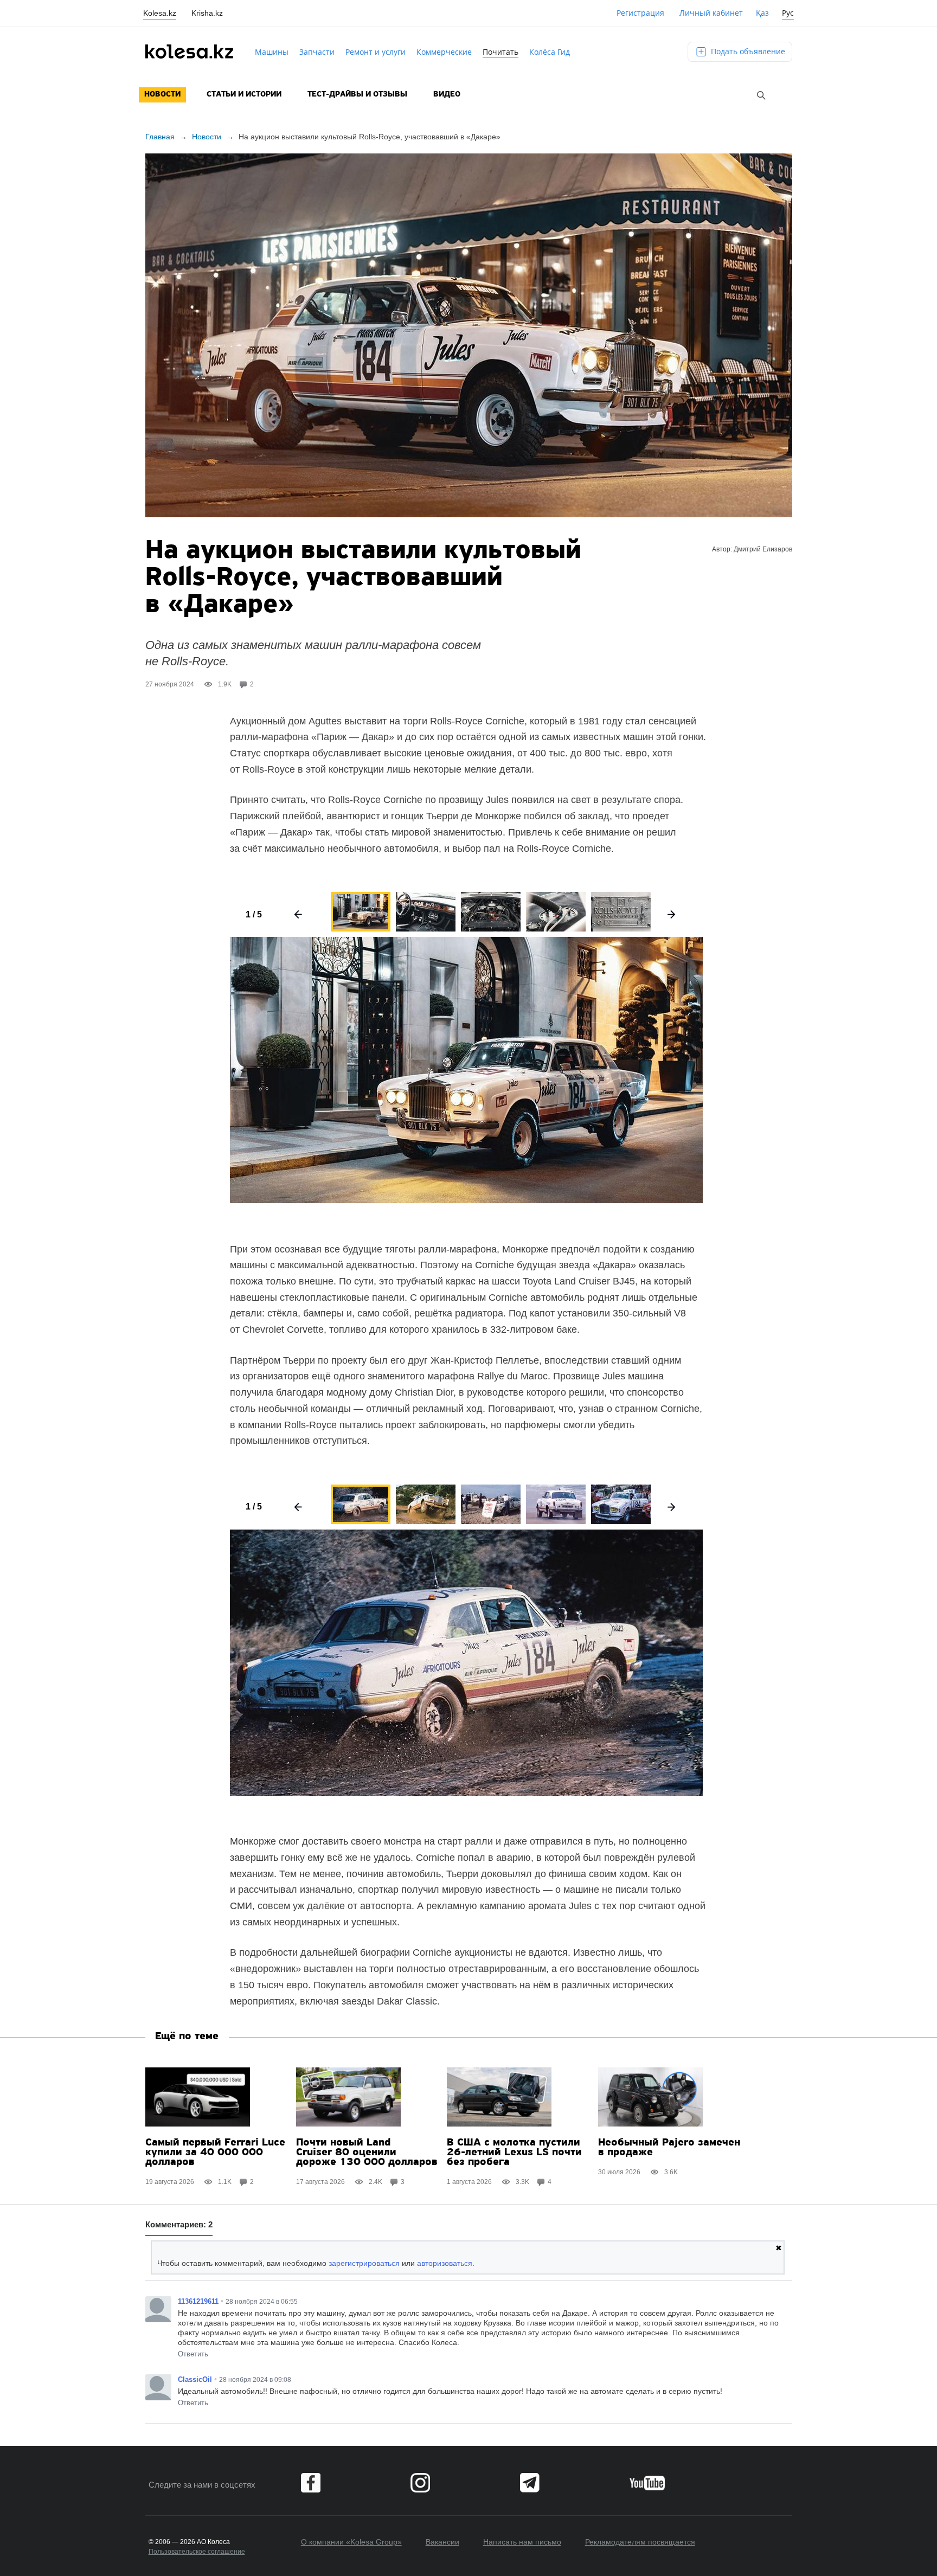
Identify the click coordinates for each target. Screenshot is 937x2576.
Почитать (500, 52)
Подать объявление (747, 51)
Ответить (193, 2354)
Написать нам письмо (522, 2542)
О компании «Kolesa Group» (351, 2542)
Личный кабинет (711, 13)
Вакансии (442, 2542)
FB (311, 2483)
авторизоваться (445, 2263)
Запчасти (317, 52)
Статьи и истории (244, 95)
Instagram (420, 2483)
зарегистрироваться (364, 2263)
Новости (162, 95)
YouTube (647, 2483)
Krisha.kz (207, 13)
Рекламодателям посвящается (640, 2542)
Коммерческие (444, 52)
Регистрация (640, 13)
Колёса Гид (550, 52)
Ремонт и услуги (376, 52)
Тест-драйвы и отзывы (357, 95)
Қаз (762, 13)
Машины (272, 52)
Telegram (530, 2483)
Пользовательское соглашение (197, 2552)
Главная (160, 137)
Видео (447, 95)
